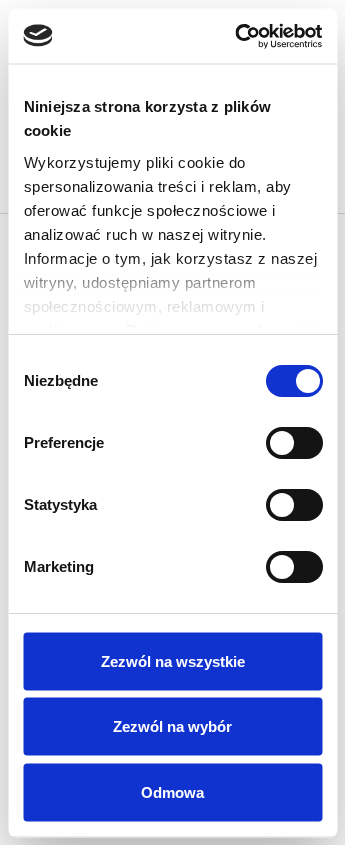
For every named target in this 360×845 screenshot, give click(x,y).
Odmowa (172, 791)
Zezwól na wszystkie (173, 660)
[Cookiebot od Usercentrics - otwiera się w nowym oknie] (241, 36)
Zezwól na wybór (172, 726)
